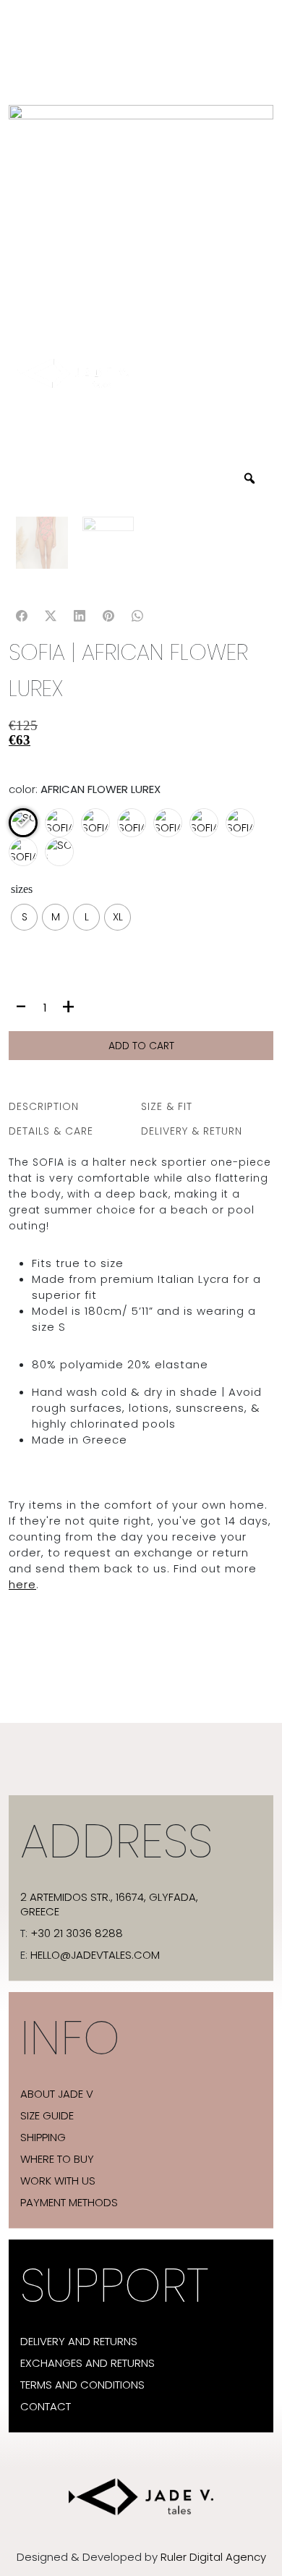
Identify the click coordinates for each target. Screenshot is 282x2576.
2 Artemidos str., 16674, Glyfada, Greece (109, 1905)
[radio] (24, 917)
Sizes (22, 889)
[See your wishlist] (23, 758)
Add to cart (141, 1046)
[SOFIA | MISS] (205, 829)
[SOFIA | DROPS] (99, 829)
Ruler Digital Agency (213, 2557)
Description (44, 1106)
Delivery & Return (192, 1131)
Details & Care (51, 1131)
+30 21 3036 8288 (77, 1933)
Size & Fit (167, 1106)
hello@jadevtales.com (95, 1955)
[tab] (75, 1106)
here (22, 1584)
